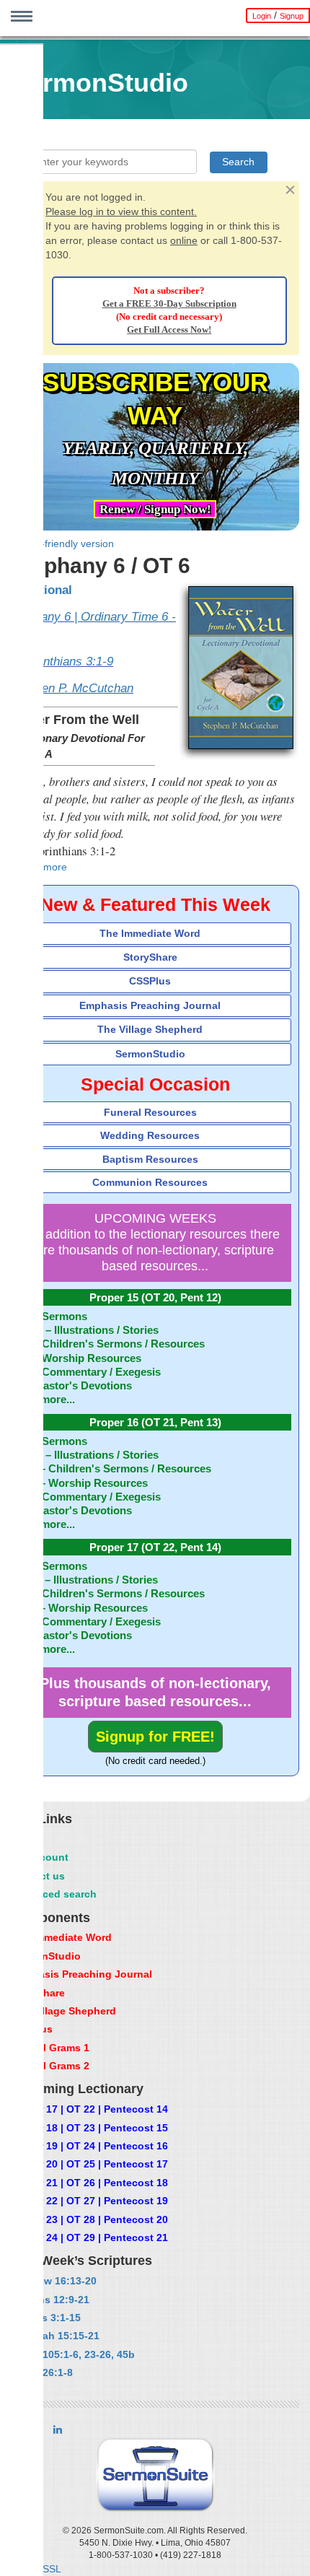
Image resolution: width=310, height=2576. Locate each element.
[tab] (155, 934)
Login (262, 16)
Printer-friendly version (62, 543)
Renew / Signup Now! (155, 509)
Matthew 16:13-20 (53, 2281)
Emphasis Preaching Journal (150, 1005)
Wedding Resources (150, 1135)
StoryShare (150, 957)
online (184, 240)
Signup (292, 16)
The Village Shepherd (150, 1029)
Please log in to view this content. (121, 211)
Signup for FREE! (155, 1737)
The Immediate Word (150, 933)
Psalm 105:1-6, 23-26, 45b (72, 2354)
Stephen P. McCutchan (72, 688)
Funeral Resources (150, 1112)
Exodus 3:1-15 (45, 2318)
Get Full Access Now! (169, 330)
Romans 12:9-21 (50, 2300)
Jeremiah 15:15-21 (55, 2336)
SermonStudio (150, 1054)
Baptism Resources (150, 1159)
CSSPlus (150, 981)
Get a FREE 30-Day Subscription (169, 304)
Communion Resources (150, 1182)
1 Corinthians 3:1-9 (62, 662)
